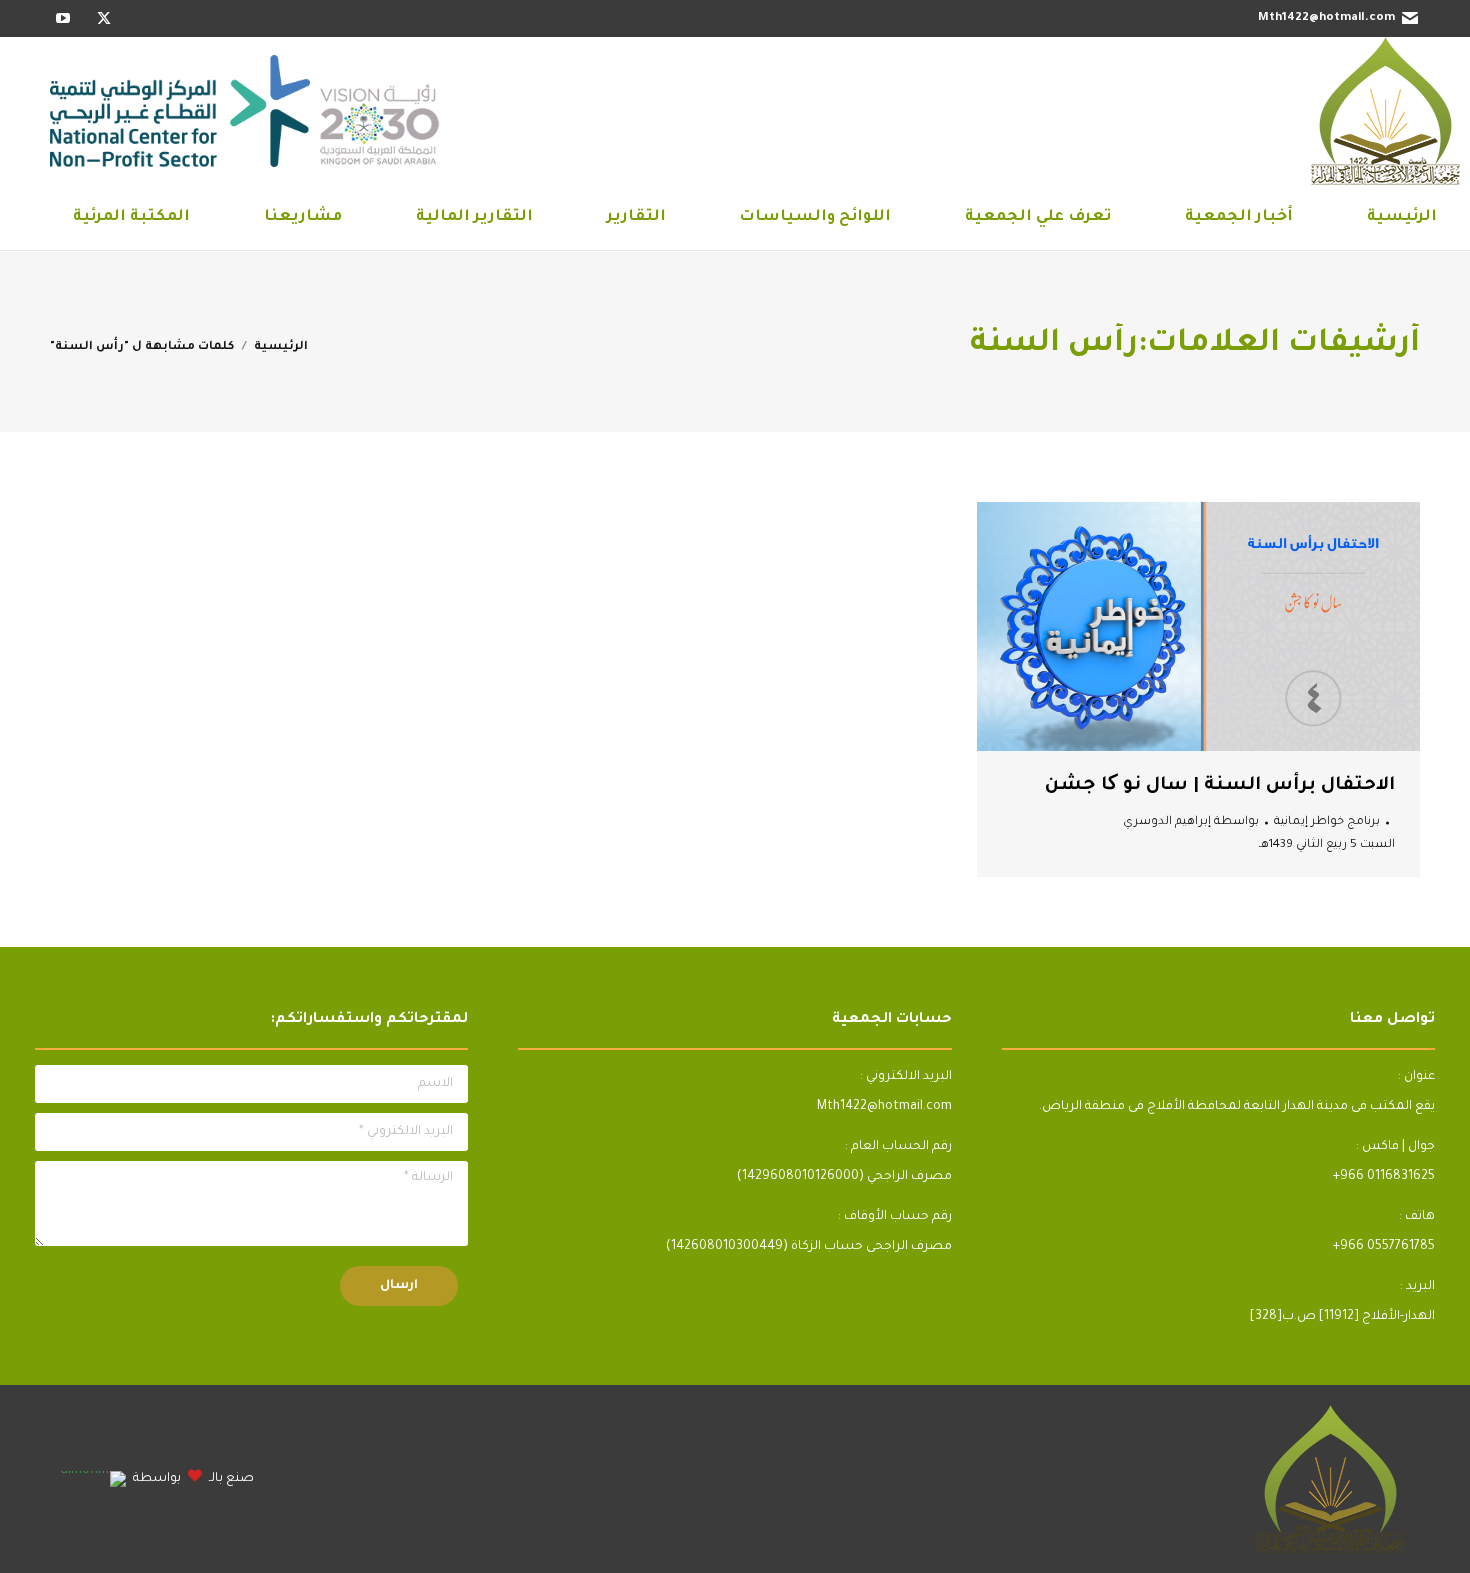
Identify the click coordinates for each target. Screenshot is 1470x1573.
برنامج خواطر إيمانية (1327, 822)
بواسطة (1191, 822)
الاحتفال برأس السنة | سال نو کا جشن (1220, 786)
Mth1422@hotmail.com (1326, 18)
